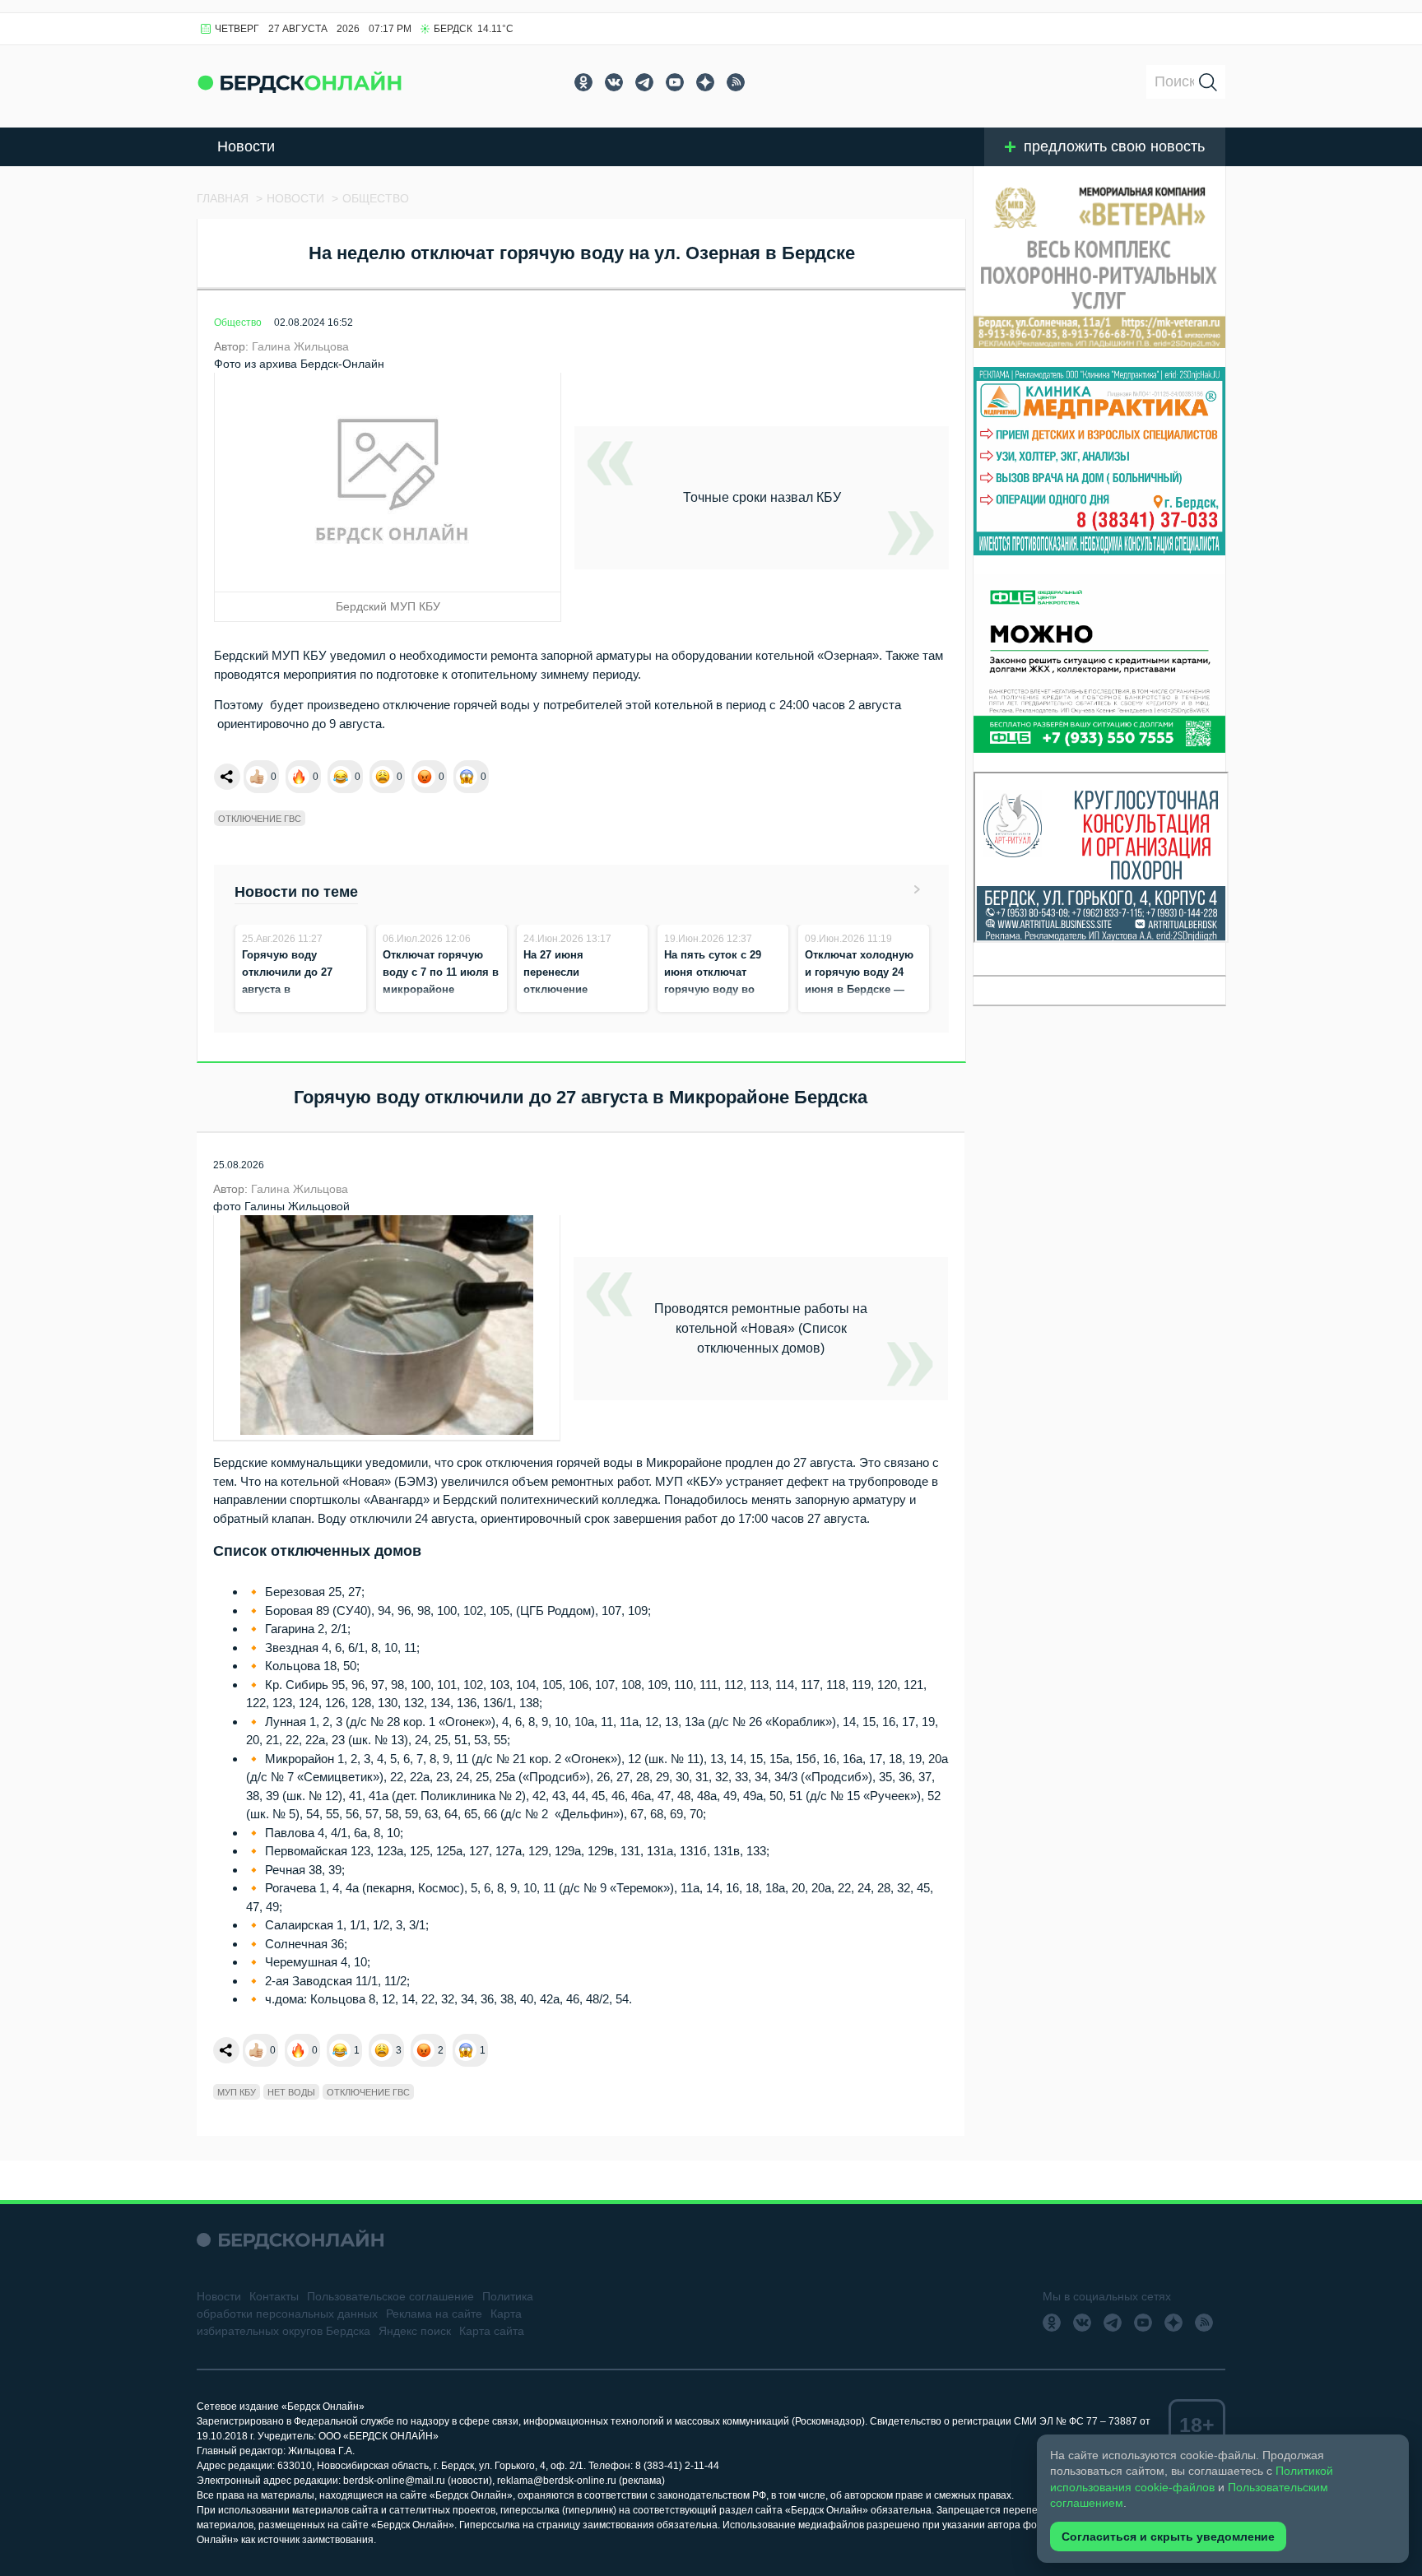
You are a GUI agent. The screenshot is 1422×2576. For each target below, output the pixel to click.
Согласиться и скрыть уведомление (1168, 2537)
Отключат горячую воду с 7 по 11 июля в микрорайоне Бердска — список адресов (441, 989)
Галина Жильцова (300, 346)
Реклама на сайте (434, 2314)
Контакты (274, 2296)
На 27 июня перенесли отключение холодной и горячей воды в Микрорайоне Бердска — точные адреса (581, 1007)
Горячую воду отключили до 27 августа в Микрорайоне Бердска (287, 989)
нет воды (291, 2092)
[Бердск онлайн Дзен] (705, 82)
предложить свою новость (1114, 146)
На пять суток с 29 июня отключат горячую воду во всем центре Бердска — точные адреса (720, 989)
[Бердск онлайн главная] (290, 2240)
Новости (246, 146)
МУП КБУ (237, 2092)
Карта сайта (492, 2331)
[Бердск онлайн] (300, 82)
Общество (238, 323)
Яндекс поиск (415, 2331)
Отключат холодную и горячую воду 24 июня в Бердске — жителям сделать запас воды (859, 989)
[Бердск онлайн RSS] (736, 82)
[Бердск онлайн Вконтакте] (614, 82)
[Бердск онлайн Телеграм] (644, 82)
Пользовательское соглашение (390, 2296)
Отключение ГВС (260, 819)
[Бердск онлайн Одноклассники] (583, 82)
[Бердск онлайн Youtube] (675, 82)
